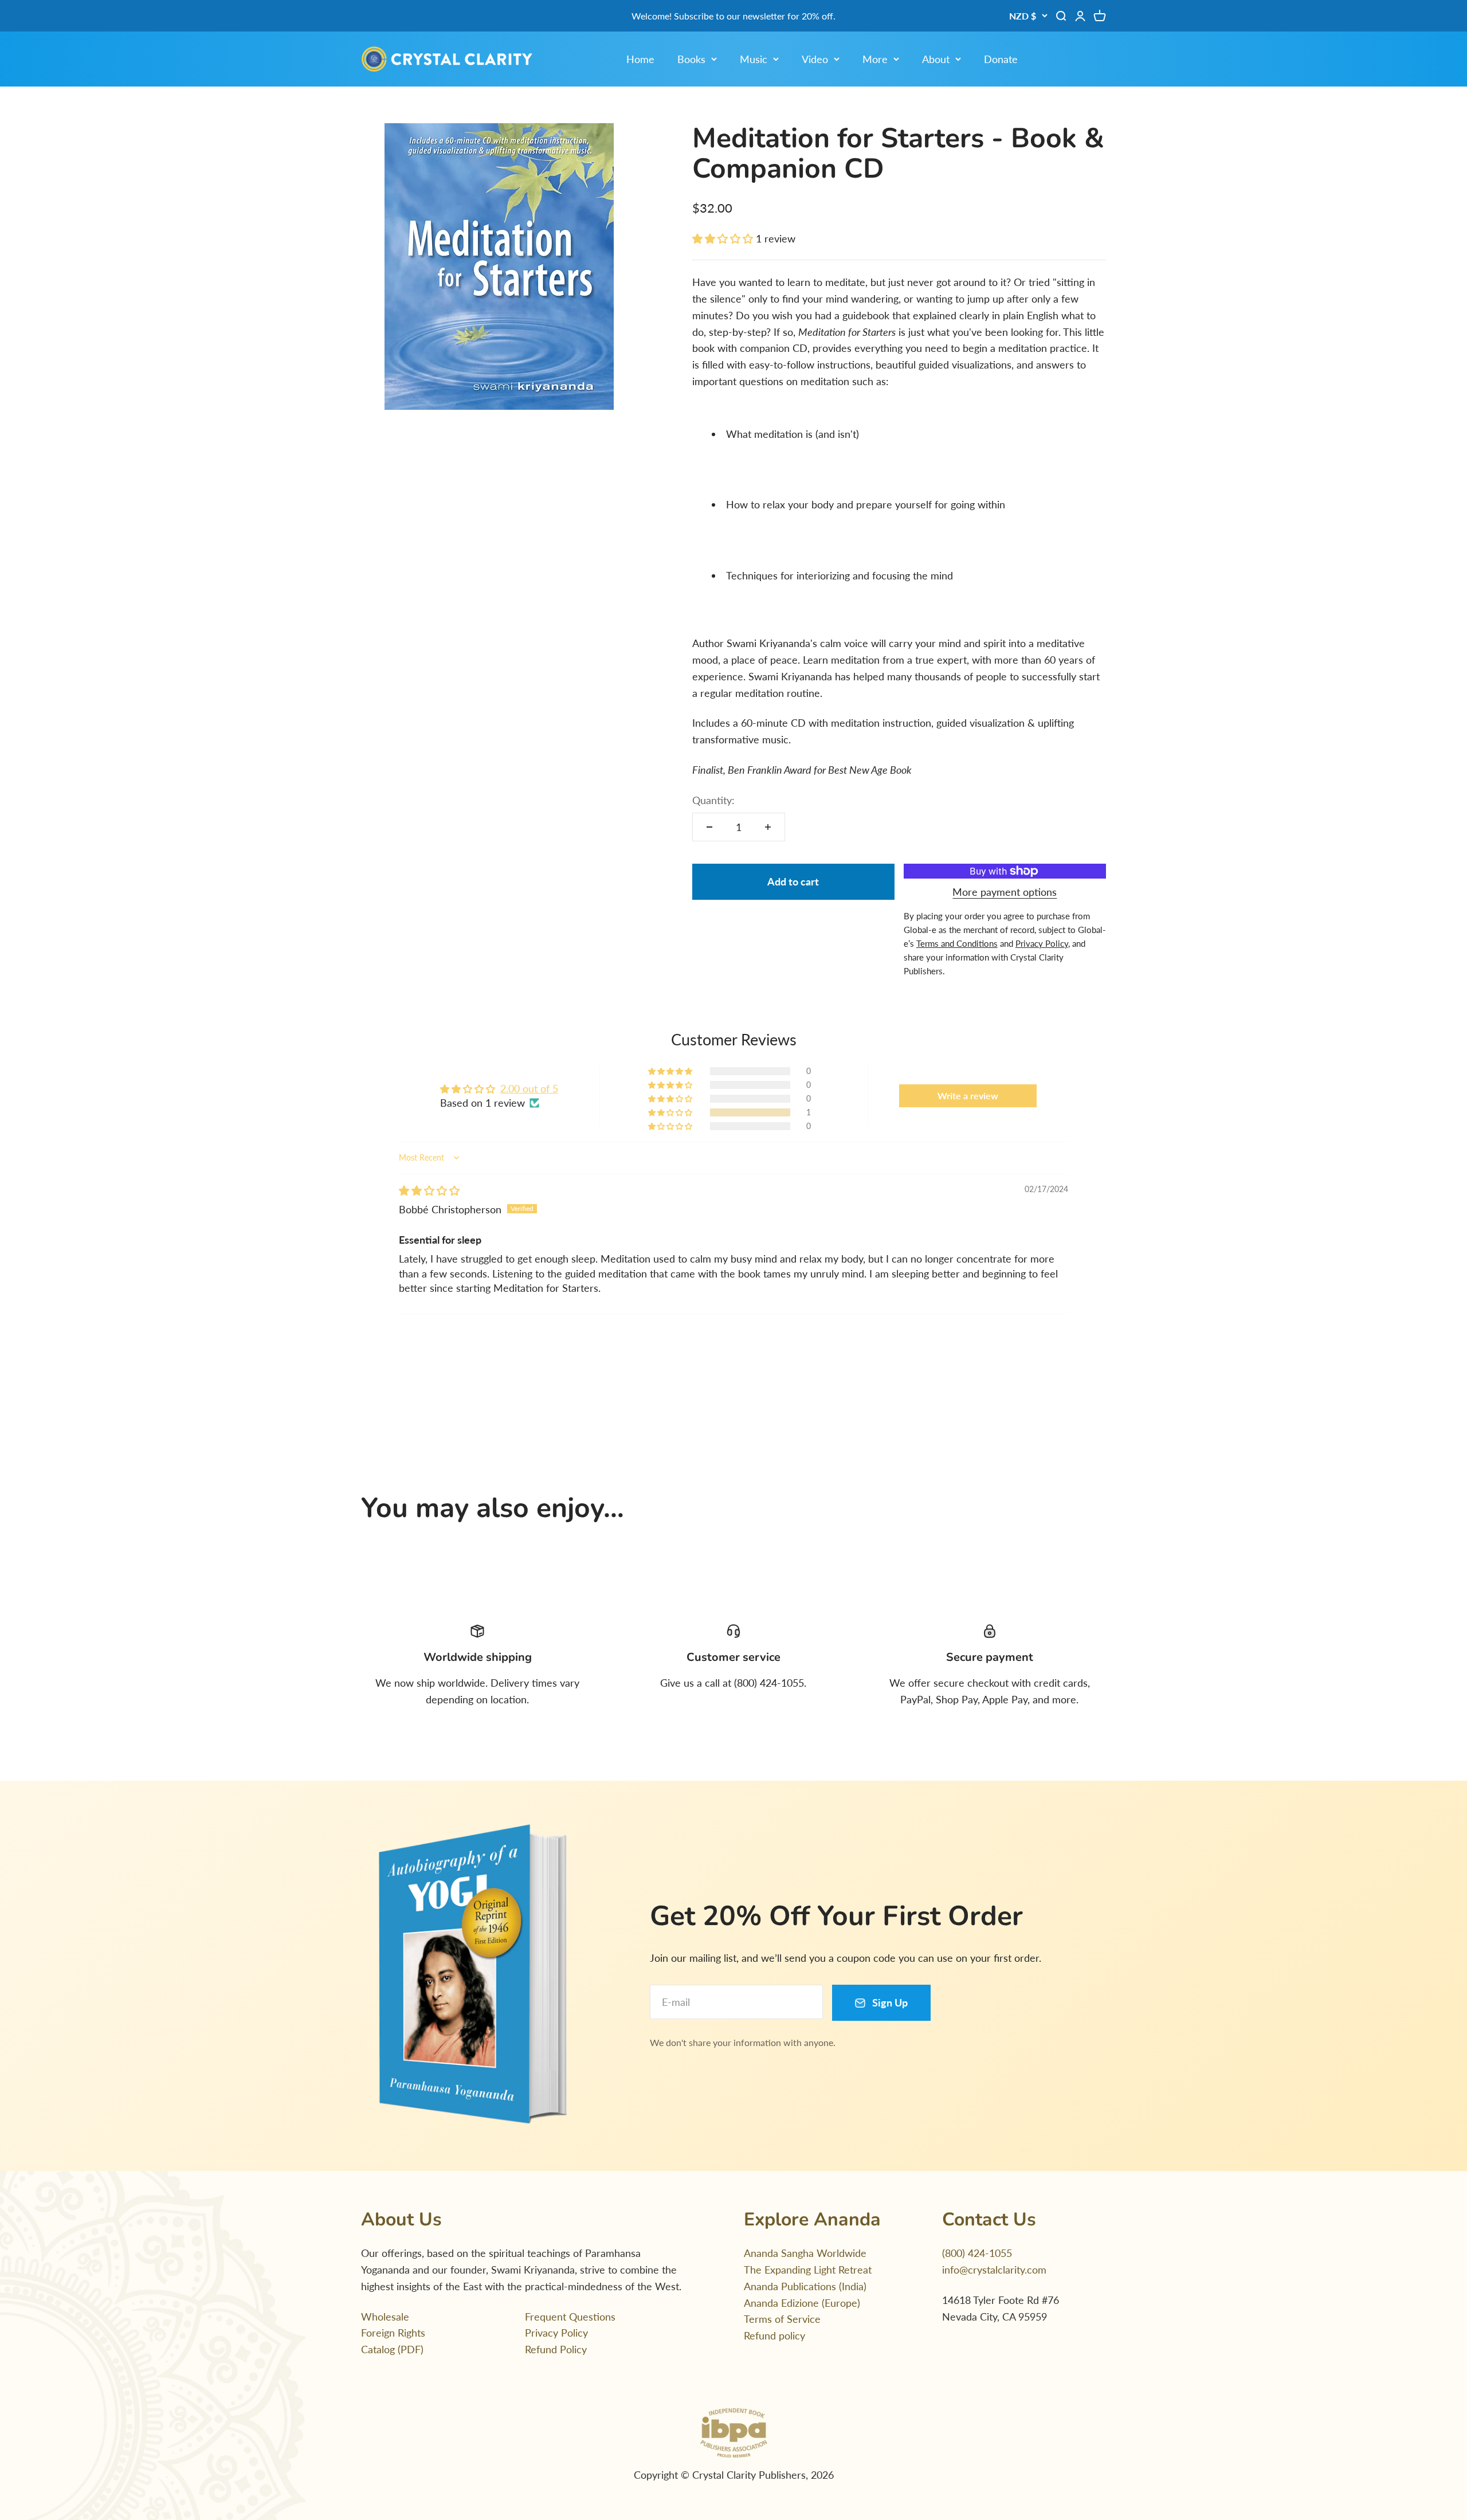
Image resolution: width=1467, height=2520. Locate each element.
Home (640, 59)
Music (754, 59)
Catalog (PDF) (392, 2349)
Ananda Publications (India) (805, 2286)
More (875, 59)
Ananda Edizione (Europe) (802, 2303)
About (936, 59)
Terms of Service (782, 2319)
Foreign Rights (393, 2333)
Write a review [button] (968, 1096)
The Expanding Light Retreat (808, 2270)
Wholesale (385, 2317)
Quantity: (713, 800)
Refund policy (774, 2335)
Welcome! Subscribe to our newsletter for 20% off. (733, 16)
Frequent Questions (570, 2317)
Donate (1001, 59)
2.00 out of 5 (529, 1088)
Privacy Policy (556, 2333)
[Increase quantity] (768, 827)
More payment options (1005, 892)
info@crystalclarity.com (994, 2270)
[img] (429, 1190)
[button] (724, 238)
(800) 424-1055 (977, 2253)
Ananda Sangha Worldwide (805, 2253)
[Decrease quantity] (709, 827)
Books (691, 59)
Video (815, 59)
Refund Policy (556, 2349)
